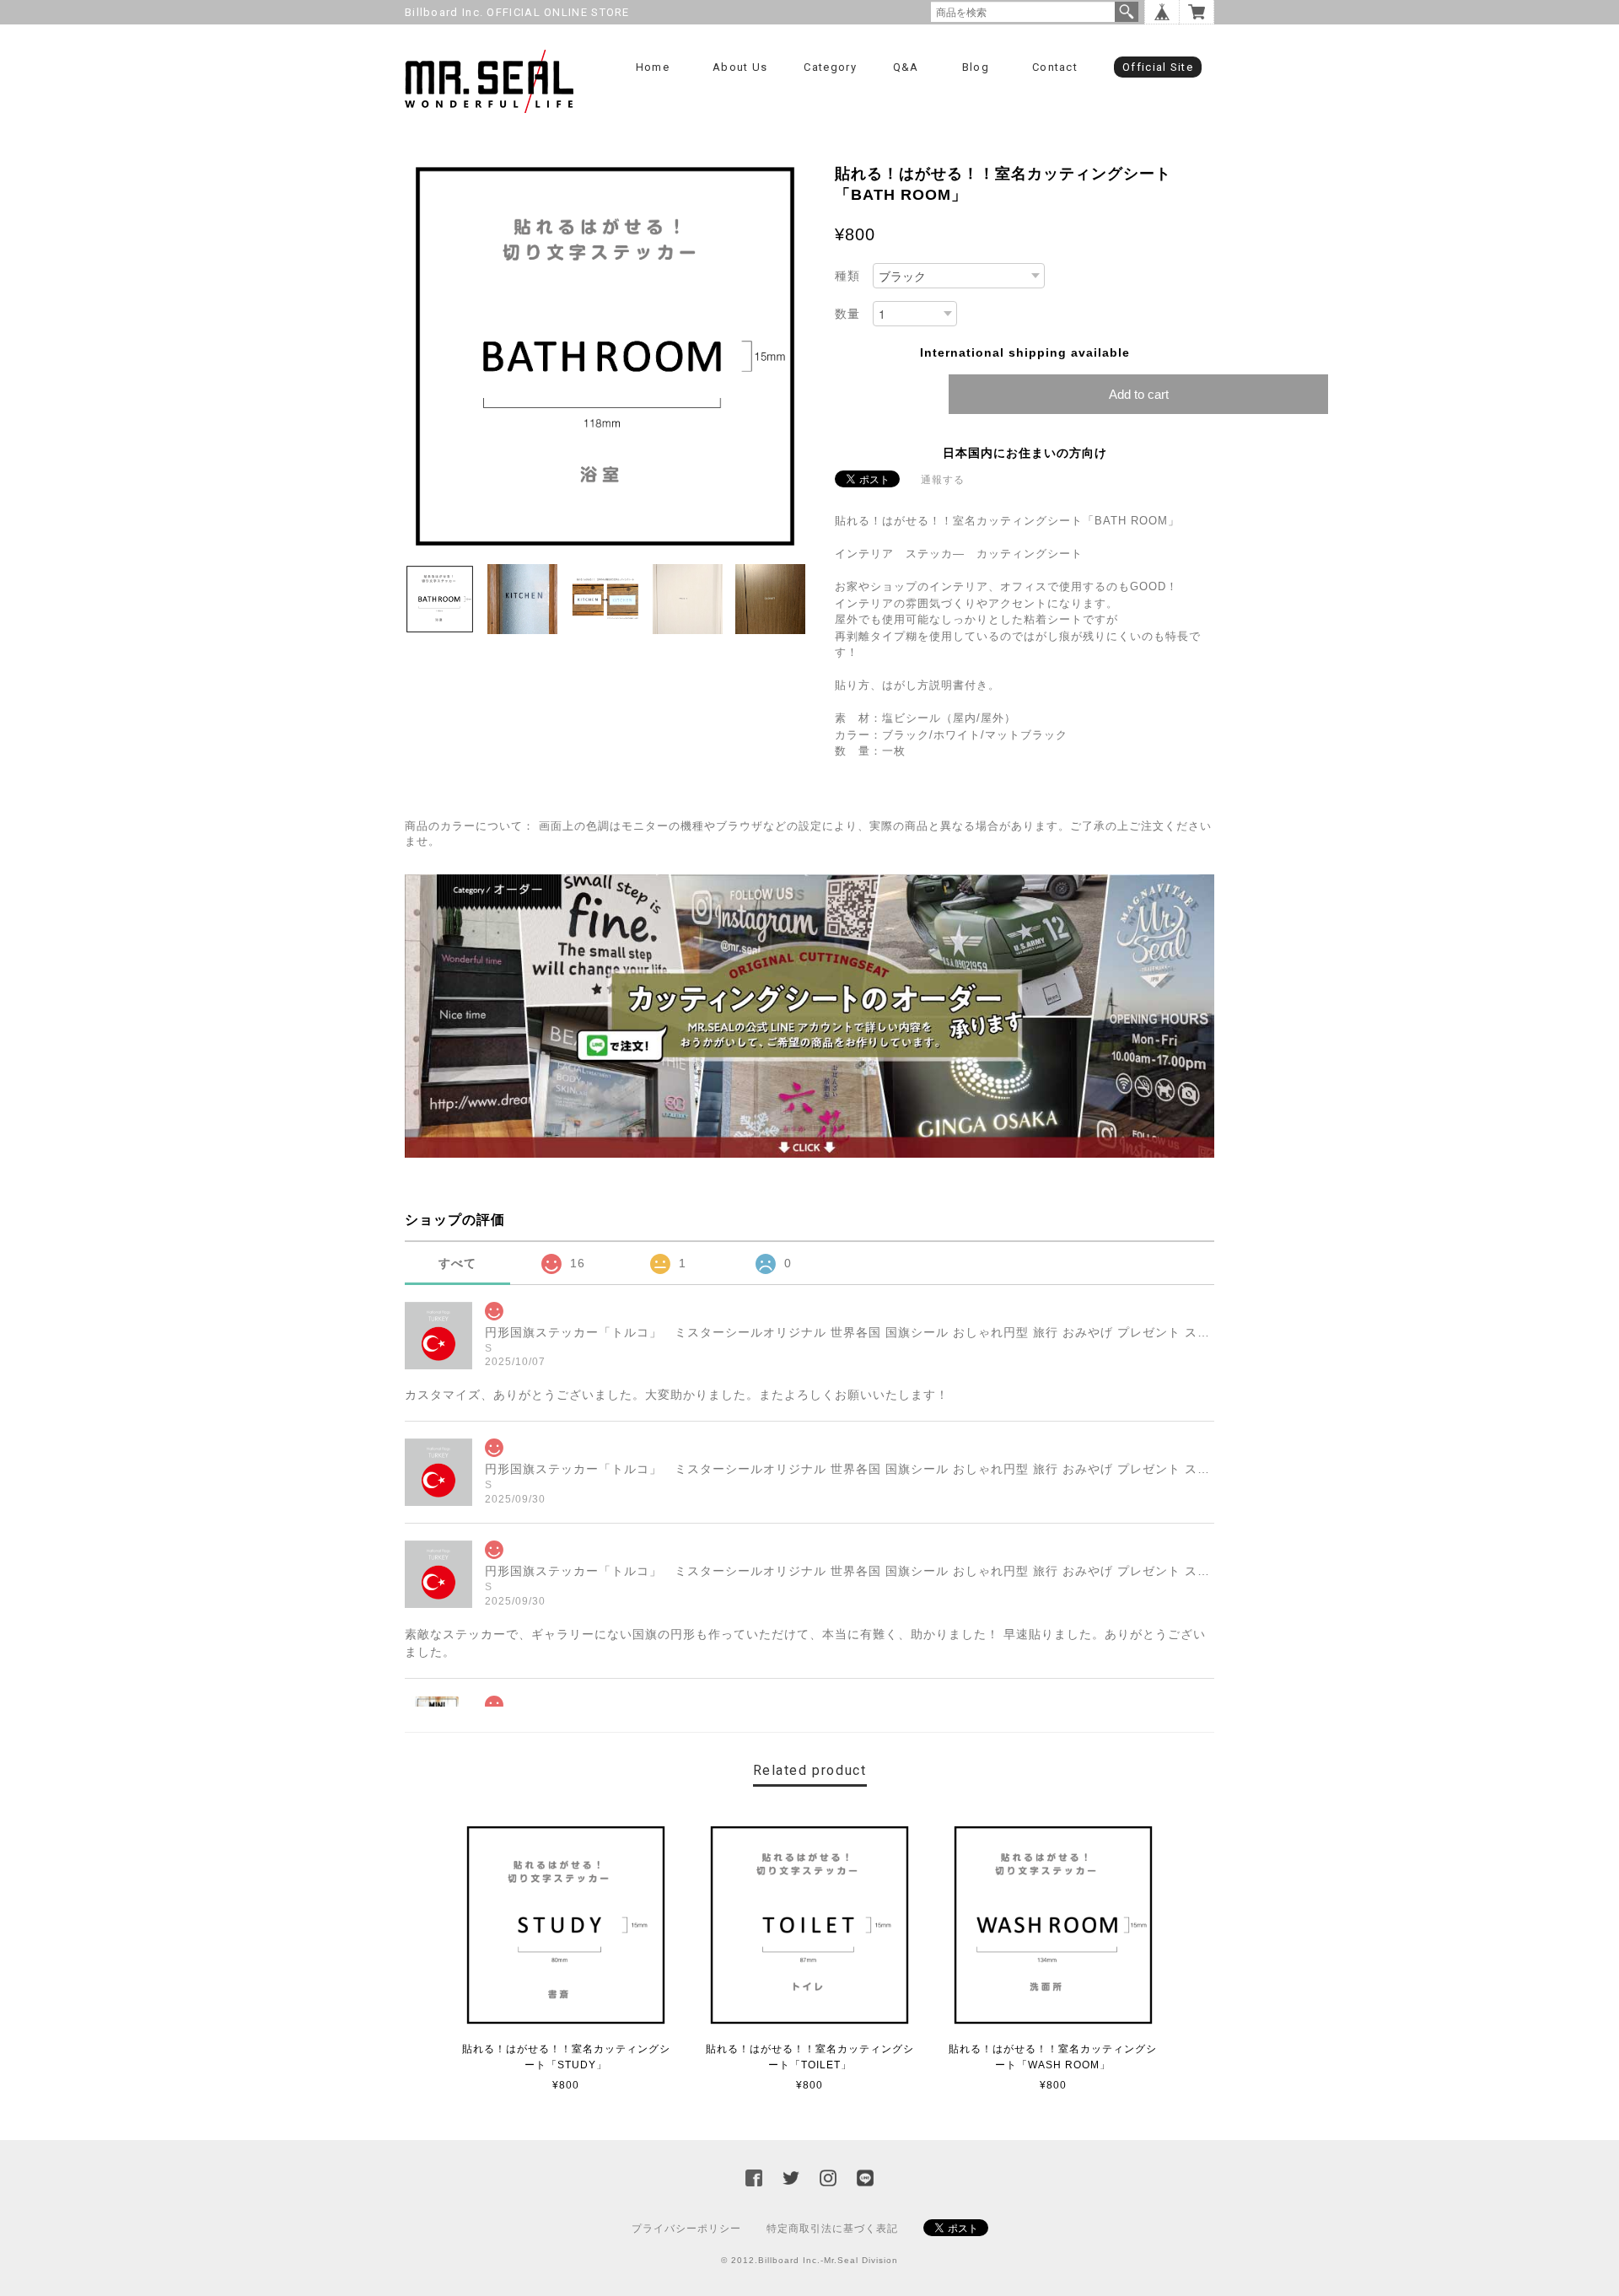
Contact (1055, 67)
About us (740, 67)
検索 (1127, 12)
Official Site (1158, 67)
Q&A (906, 67)
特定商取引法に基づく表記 (832, 2229)
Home (653, 67)
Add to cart (1139, 394)
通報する (943, 480)
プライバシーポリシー (686, 2229)
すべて (457, 1263)
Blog (976, 67)
